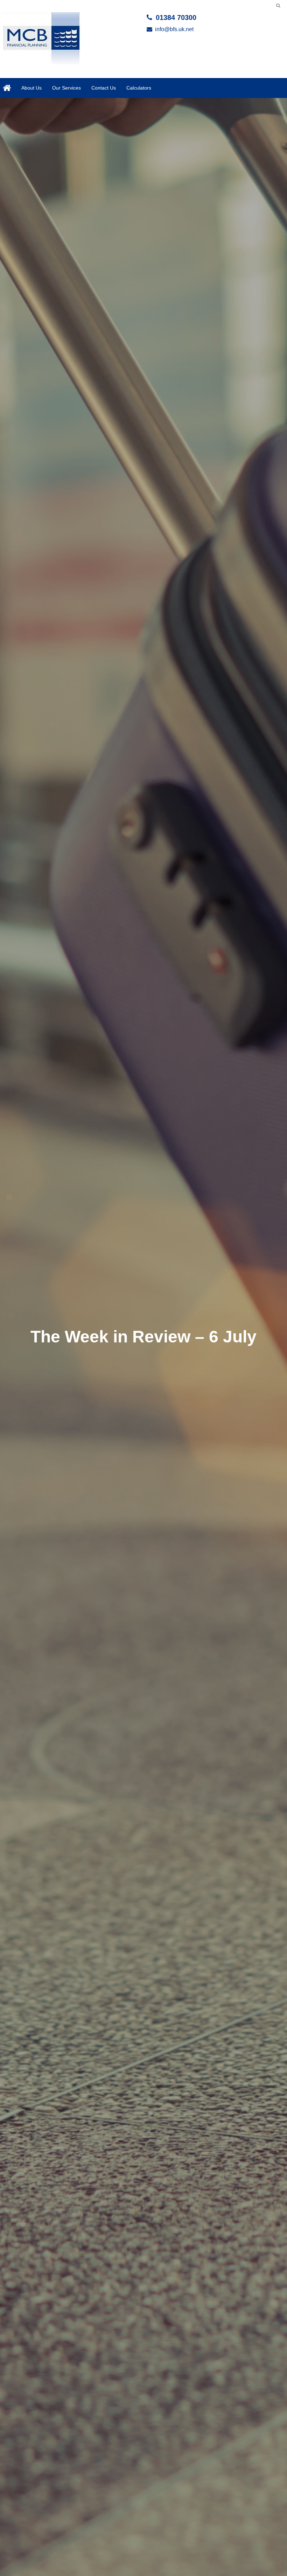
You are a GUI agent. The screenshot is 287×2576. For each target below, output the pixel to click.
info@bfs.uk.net (174, 29)
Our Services (66, 88)
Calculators (139, 88)
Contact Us (104, 88)
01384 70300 (176, 17)
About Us (31, 88)
